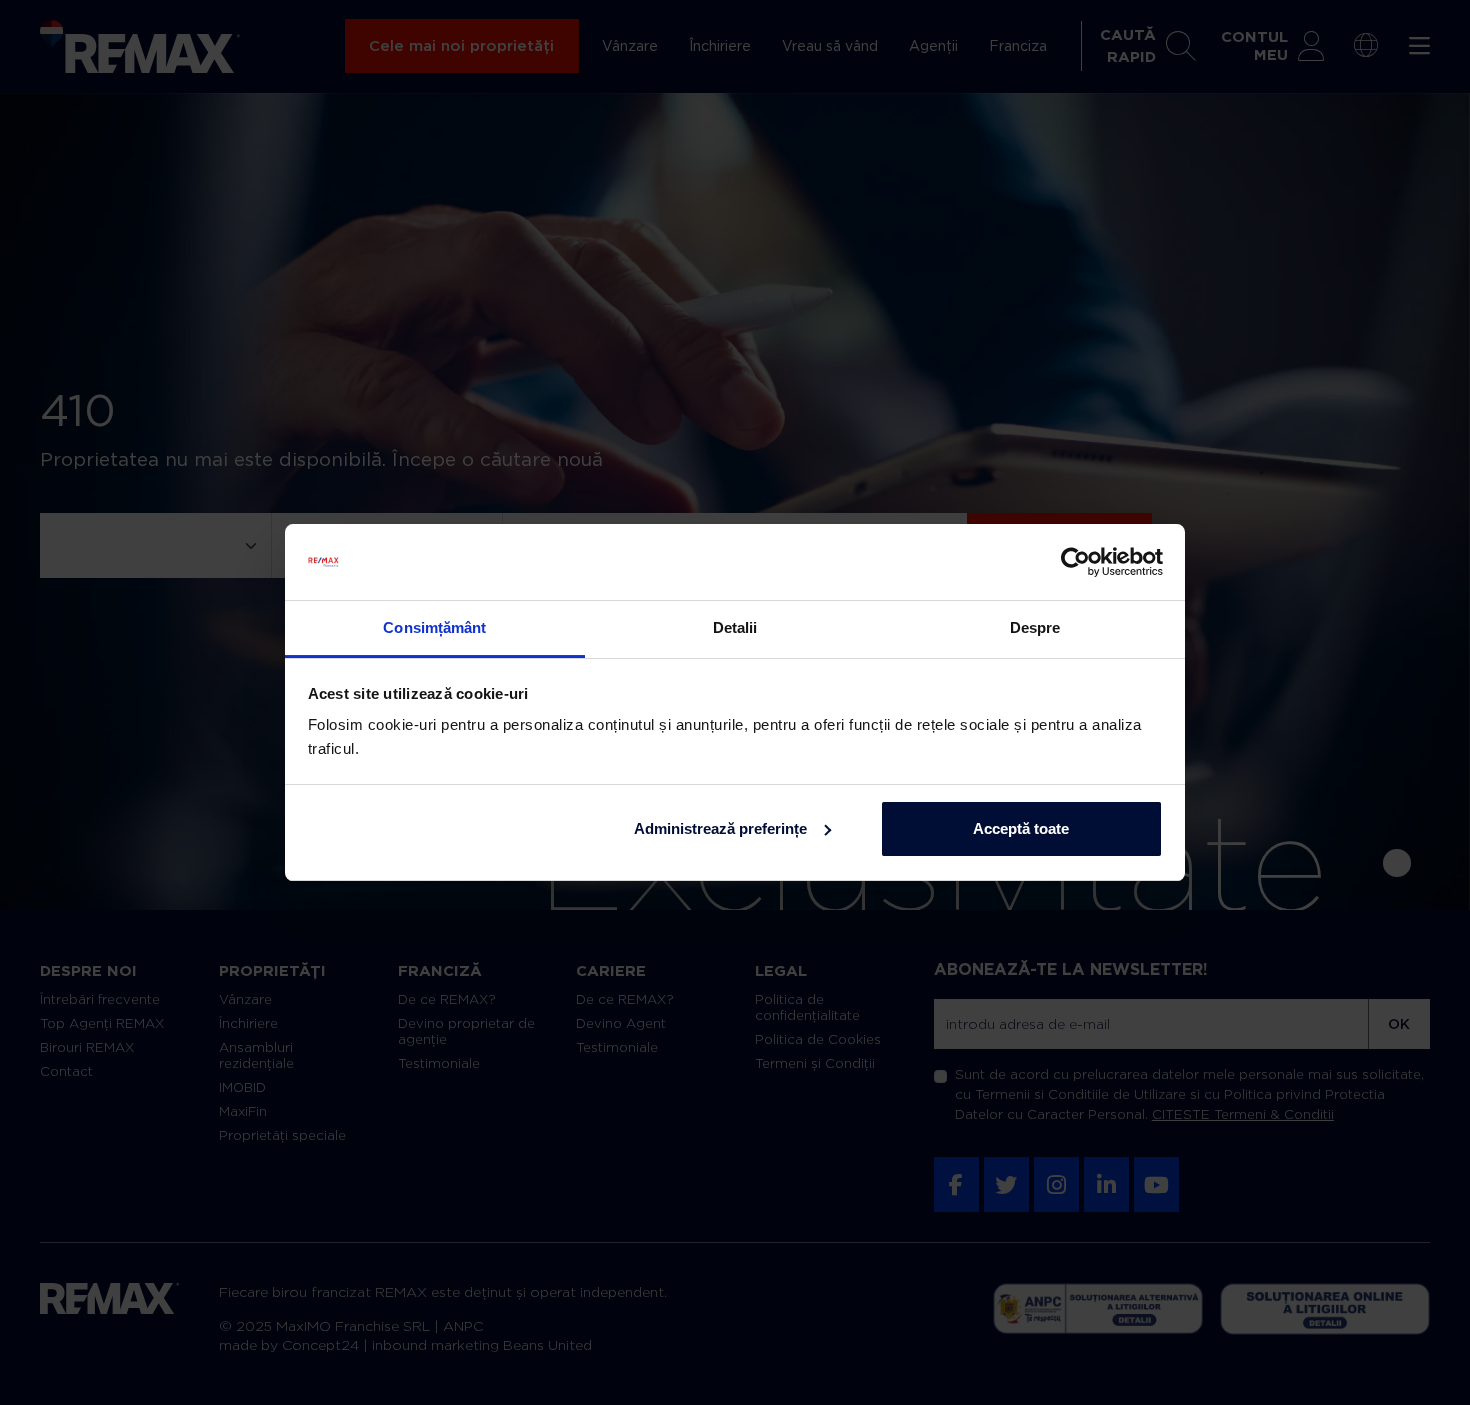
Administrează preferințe (720, 828)
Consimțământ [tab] (434, 627)
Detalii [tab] (735, 627)
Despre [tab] (1035, 627)
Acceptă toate (1021, 828)
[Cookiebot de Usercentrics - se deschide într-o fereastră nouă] (1075, 562)
